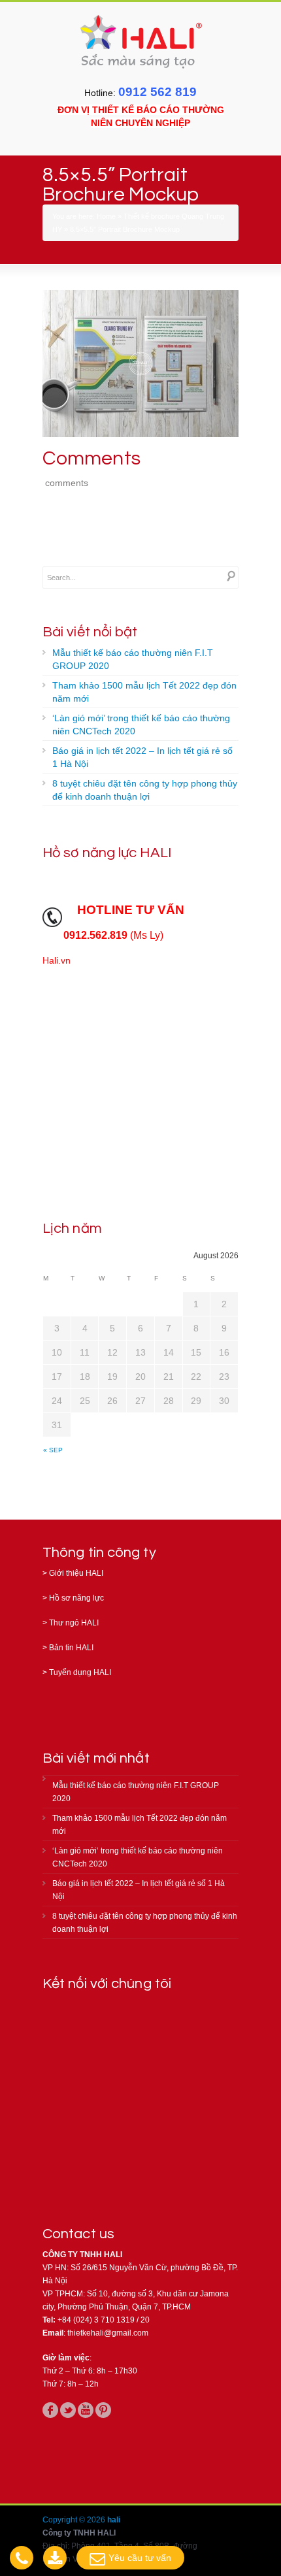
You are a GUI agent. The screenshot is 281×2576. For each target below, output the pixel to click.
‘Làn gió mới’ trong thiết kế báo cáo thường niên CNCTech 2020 (141, 725)
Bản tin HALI (71, 1648)
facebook (50, 2410)
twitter (68, 2410)
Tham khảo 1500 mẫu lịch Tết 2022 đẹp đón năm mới (144, 692)
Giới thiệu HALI (76, 1573)
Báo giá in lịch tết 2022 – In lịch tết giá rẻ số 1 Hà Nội (142, 757)
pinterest (103, 2410)
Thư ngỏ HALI (74, 1623)
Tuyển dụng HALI (80, 1672)
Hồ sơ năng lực (76, 1598)
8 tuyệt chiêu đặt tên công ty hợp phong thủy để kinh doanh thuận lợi (145, 790)
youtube (86, 2410)
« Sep (53, 1450)
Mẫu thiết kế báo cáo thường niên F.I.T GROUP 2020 (133, 659)
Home (106, 216)
